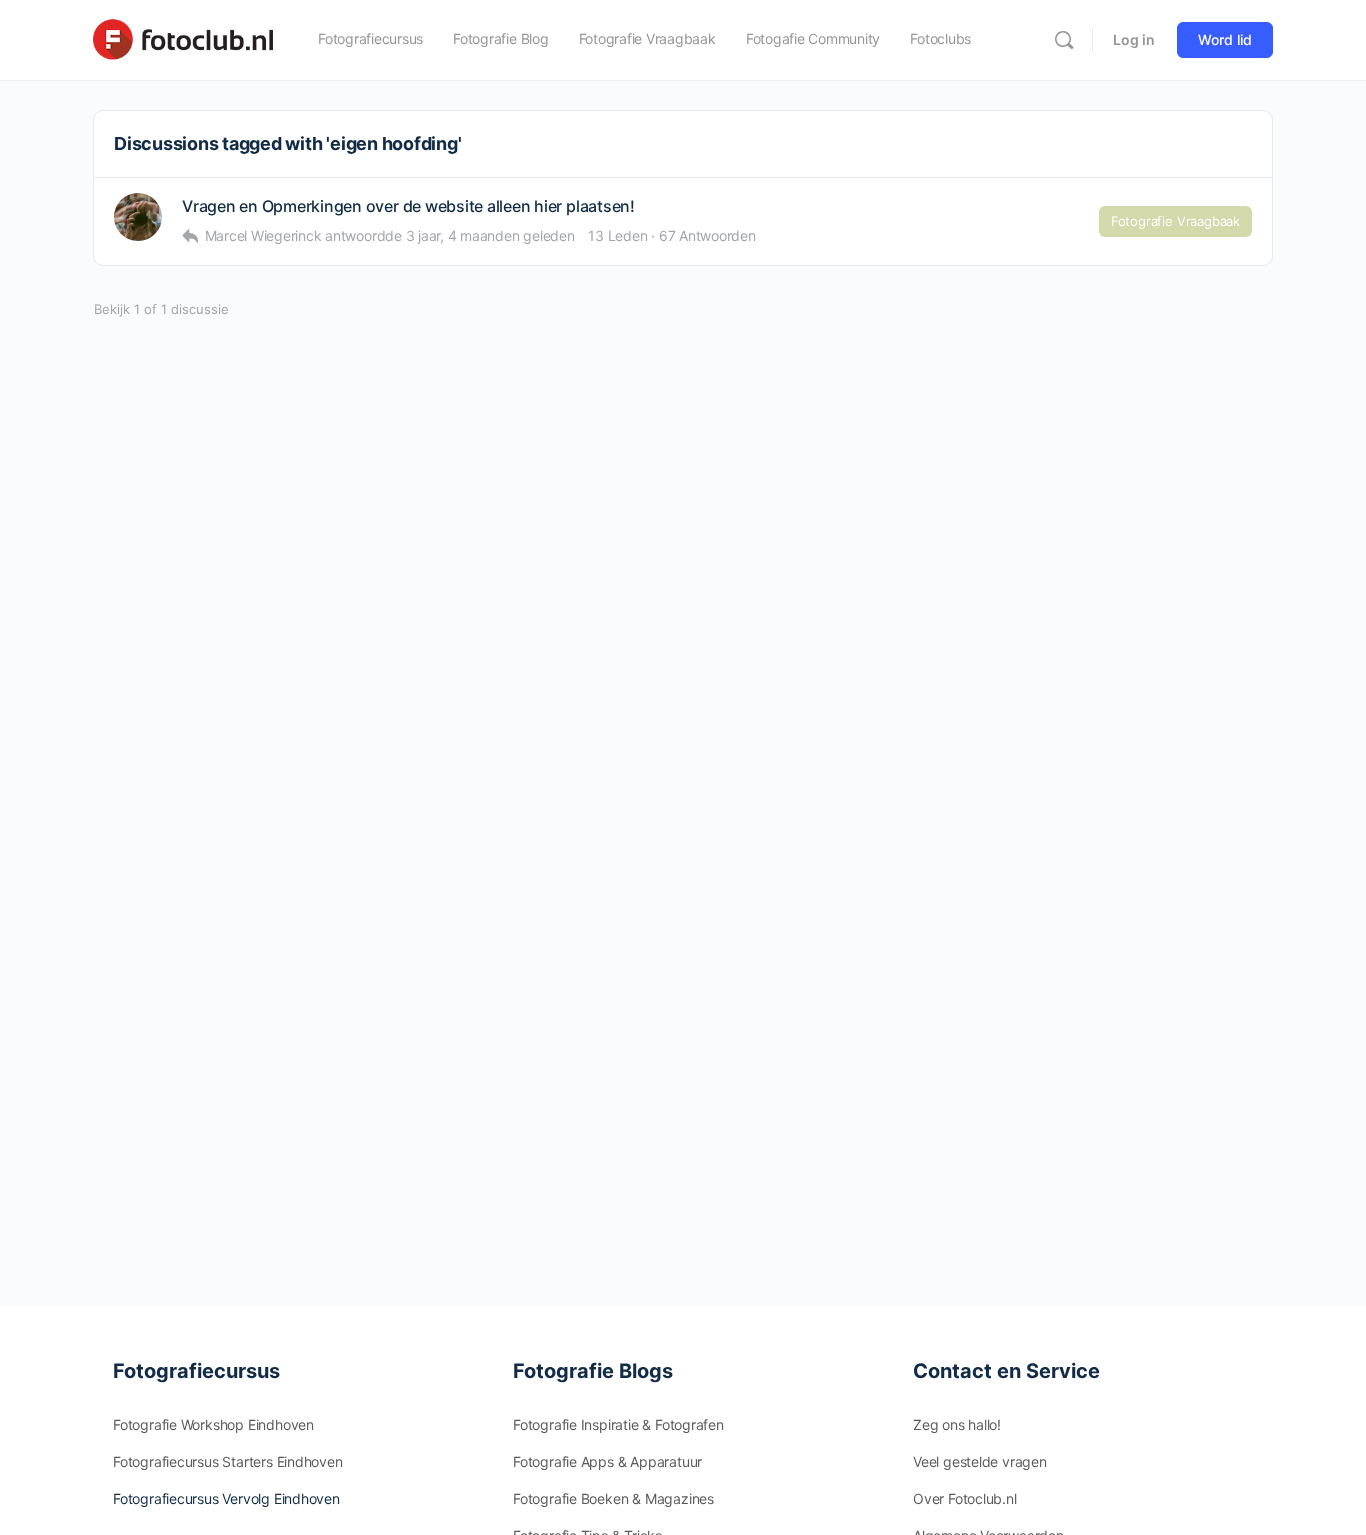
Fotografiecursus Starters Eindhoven (228, 1461)
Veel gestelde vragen (980, 1461)
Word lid (1225, 39)
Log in (1134, 39)
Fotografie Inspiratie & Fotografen (618, 1424)
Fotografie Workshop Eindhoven (213, 1424)
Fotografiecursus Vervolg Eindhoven (226, 1498)
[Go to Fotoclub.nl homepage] (183, 38)
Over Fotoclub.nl (965, 1498)
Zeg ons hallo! (957, 1424)
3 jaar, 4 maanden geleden (490, 235)
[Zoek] (1064, 40)
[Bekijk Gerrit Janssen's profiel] (138, 217)
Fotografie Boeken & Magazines (613, 1498)
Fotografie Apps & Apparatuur (607, 1461)
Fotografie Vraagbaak (1175, 221)
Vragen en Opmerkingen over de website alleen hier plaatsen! (408, 206)
